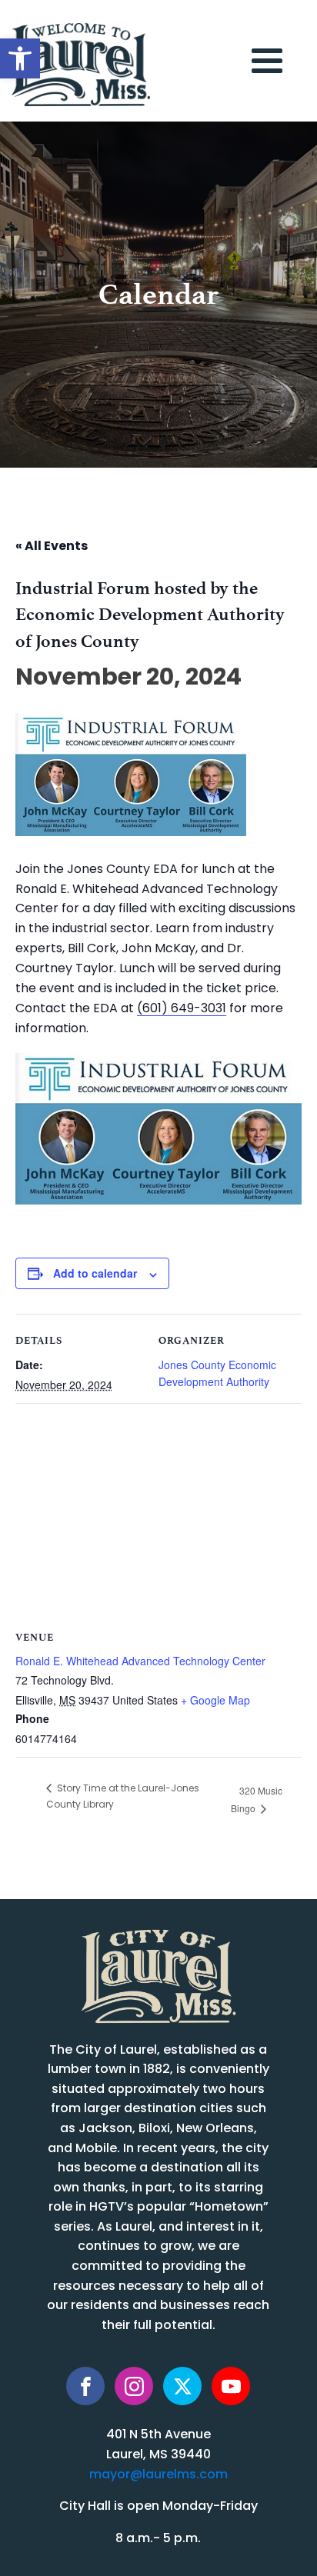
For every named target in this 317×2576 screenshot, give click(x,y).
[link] (20, 58)
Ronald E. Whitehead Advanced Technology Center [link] (140, 1661)
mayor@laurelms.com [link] (158, 2475)
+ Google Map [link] (215, 1700)
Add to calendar (95, 1273)
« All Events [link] (52, 547)
